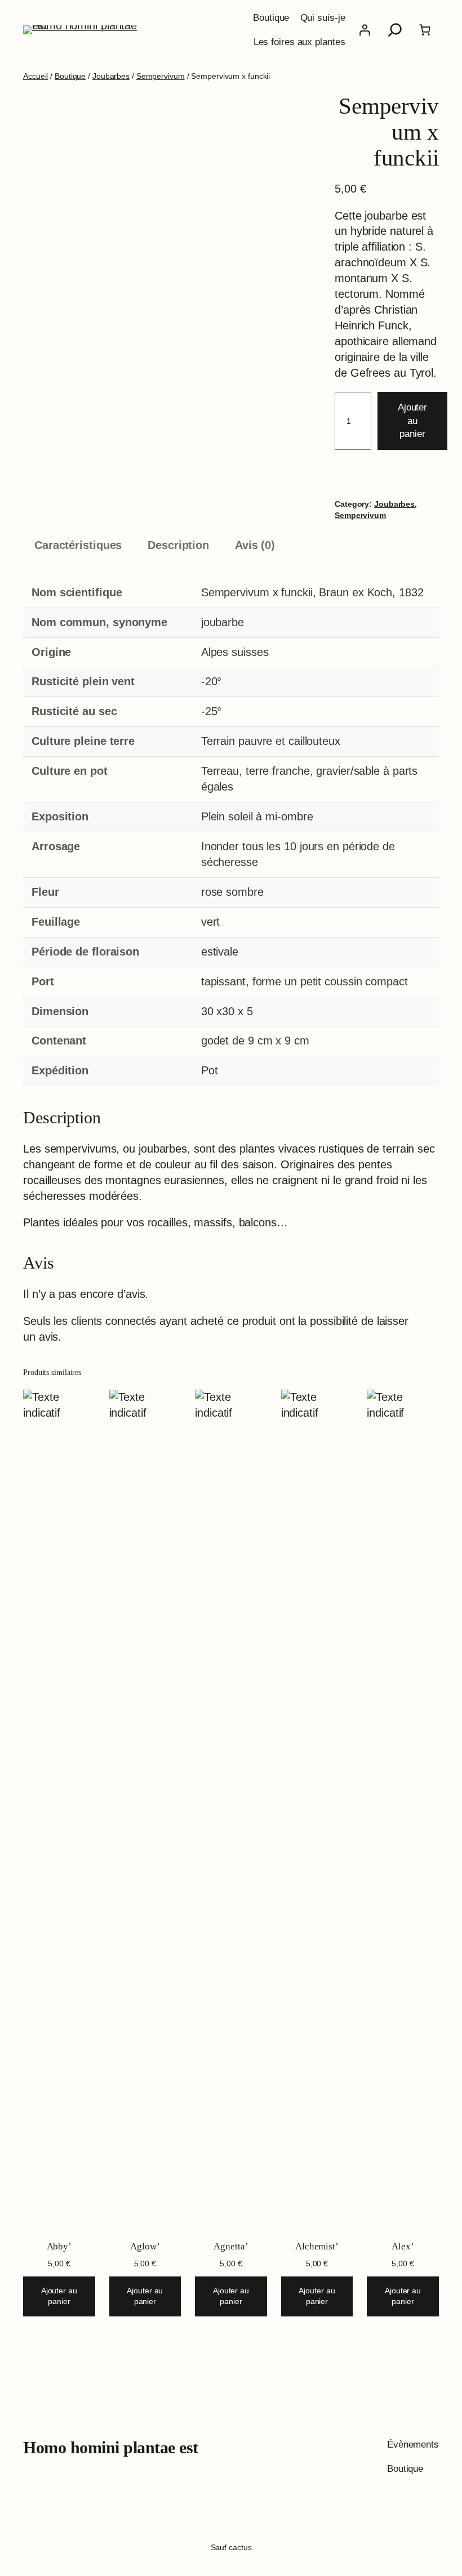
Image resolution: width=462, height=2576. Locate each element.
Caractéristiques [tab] (78, 545)
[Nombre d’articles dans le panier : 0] (425, 30)
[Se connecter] (365, 30)
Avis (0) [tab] (255, 545)
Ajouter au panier (412, 421)
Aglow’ (145, 2246)
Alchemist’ (317, 2246)
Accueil (35, 76)
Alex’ (403, 2246)
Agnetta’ (231, 2246)
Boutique (70, 76)
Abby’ (59, 2246)
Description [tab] (178, 545)
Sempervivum (161, 76)
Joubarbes (111, 76)
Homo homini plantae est (111, 2447)
